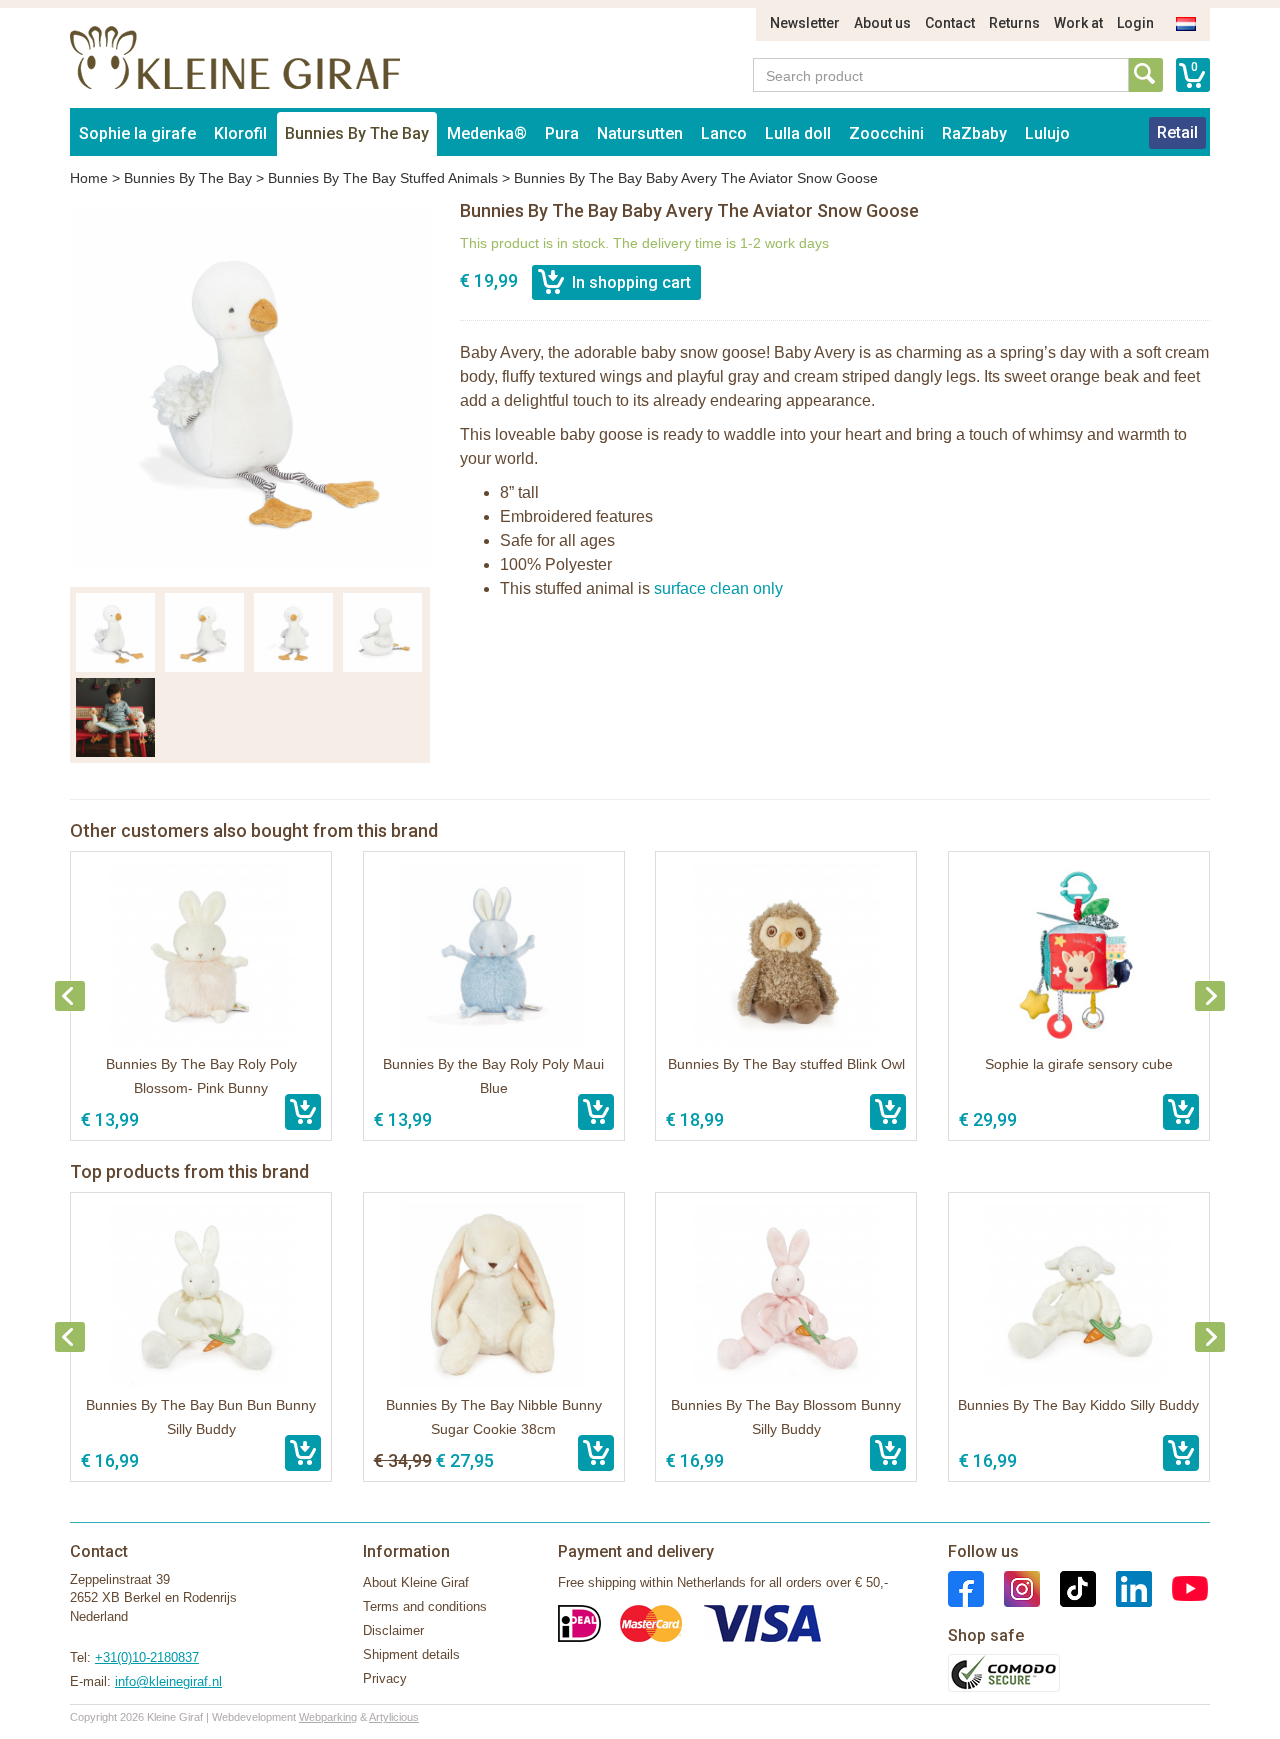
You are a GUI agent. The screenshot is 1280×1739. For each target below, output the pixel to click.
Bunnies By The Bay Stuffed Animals (383, 178)
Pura (562, 133)
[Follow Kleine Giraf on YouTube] (1180, 1587)
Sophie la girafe (137, 133)
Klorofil (240, 133)
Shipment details (411, 1654)
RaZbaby (974, 133)
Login (1135, 23)
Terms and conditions (425, 1606)
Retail (1177, 132)
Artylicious (394, 1717)
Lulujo (1047, 133)
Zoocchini (886, 133)
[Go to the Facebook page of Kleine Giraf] (966, 1587)
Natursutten (640, 133)
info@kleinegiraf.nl (168, 1681)
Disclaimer (393, 1630)
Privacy (385, 1678)
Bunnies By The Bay (357, 133)
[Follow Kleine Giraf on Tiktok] (1068, 1587)
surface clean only (718, 588)
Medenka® (487, 133)
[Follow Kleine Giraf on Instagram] (1012, 1587)
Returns (1014, 23)
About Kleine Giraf (416, 1582)
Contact (950, 23)
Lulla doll (798, 133)
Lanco (724, 133)
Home (89, 178)
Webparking (328, 1717)
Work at (1078, 23)
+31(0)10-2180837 (147, 1657)
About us (882, 23)
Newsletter (805, 23)
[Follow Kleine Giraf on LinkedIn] (1124, 1587)
